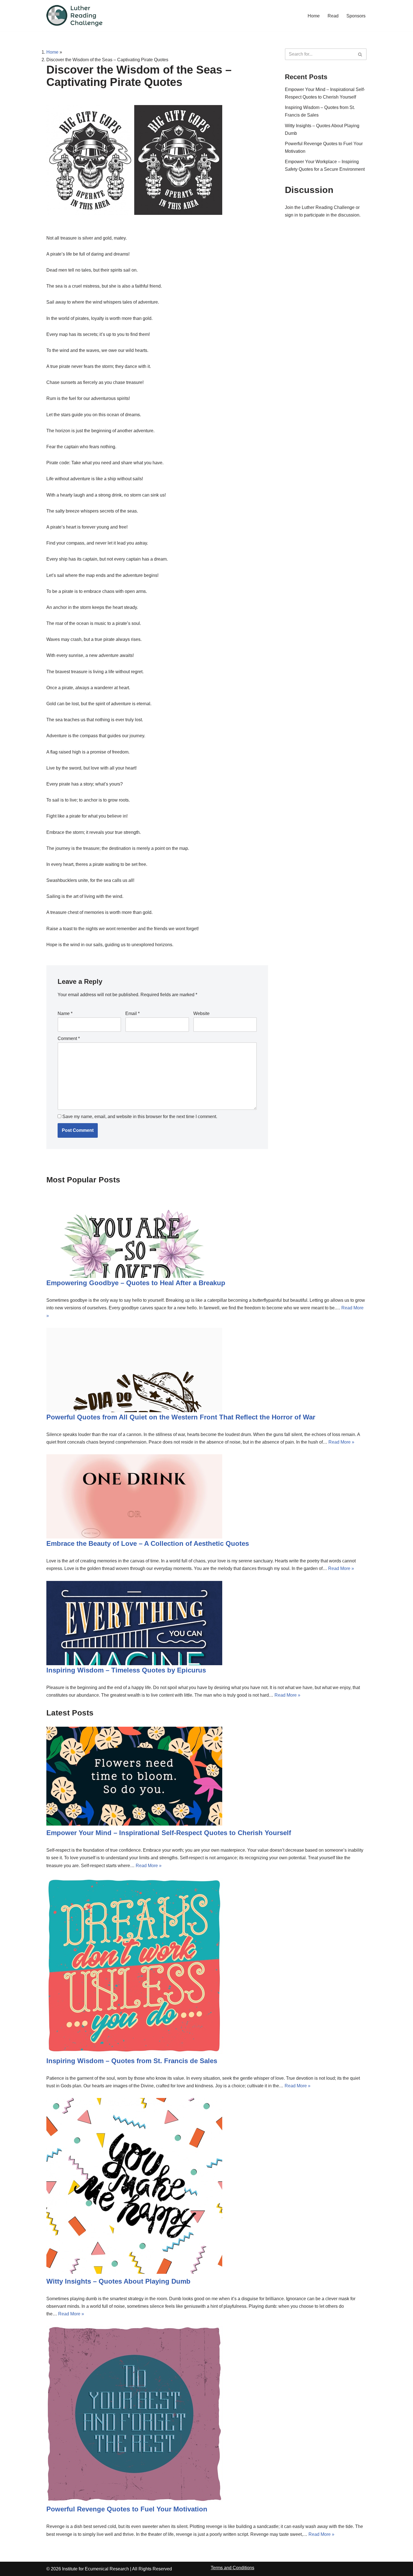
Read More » (341, 1442)
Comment (69, 1038)
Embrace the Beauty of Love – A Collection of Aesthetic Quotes (148, 1543)
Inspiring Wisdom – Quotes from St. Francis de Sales (132, 2061)
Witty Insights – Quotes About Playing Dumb (118, 2281)
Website (201, 1013)
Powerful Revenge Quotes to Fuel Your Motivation (127, 2509)
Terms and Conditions (232, 2568)
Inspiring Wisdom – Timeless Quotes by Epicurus (126, 1670)
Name (65, 1013)
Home (314, 16)
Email (132, 1013)
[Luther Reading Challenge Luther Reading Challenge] (74, 16)
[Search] (360, 54)
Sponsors (356, 16)
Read (333, 16)
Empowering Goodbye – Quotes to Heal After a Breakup (136, 1283)
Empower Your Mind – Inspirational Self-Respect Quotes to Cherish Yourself (169, 1833)
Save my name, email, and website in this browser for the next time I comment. (140, 1117)
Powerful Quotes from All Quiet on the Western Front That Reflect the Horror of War (181, 1417)
